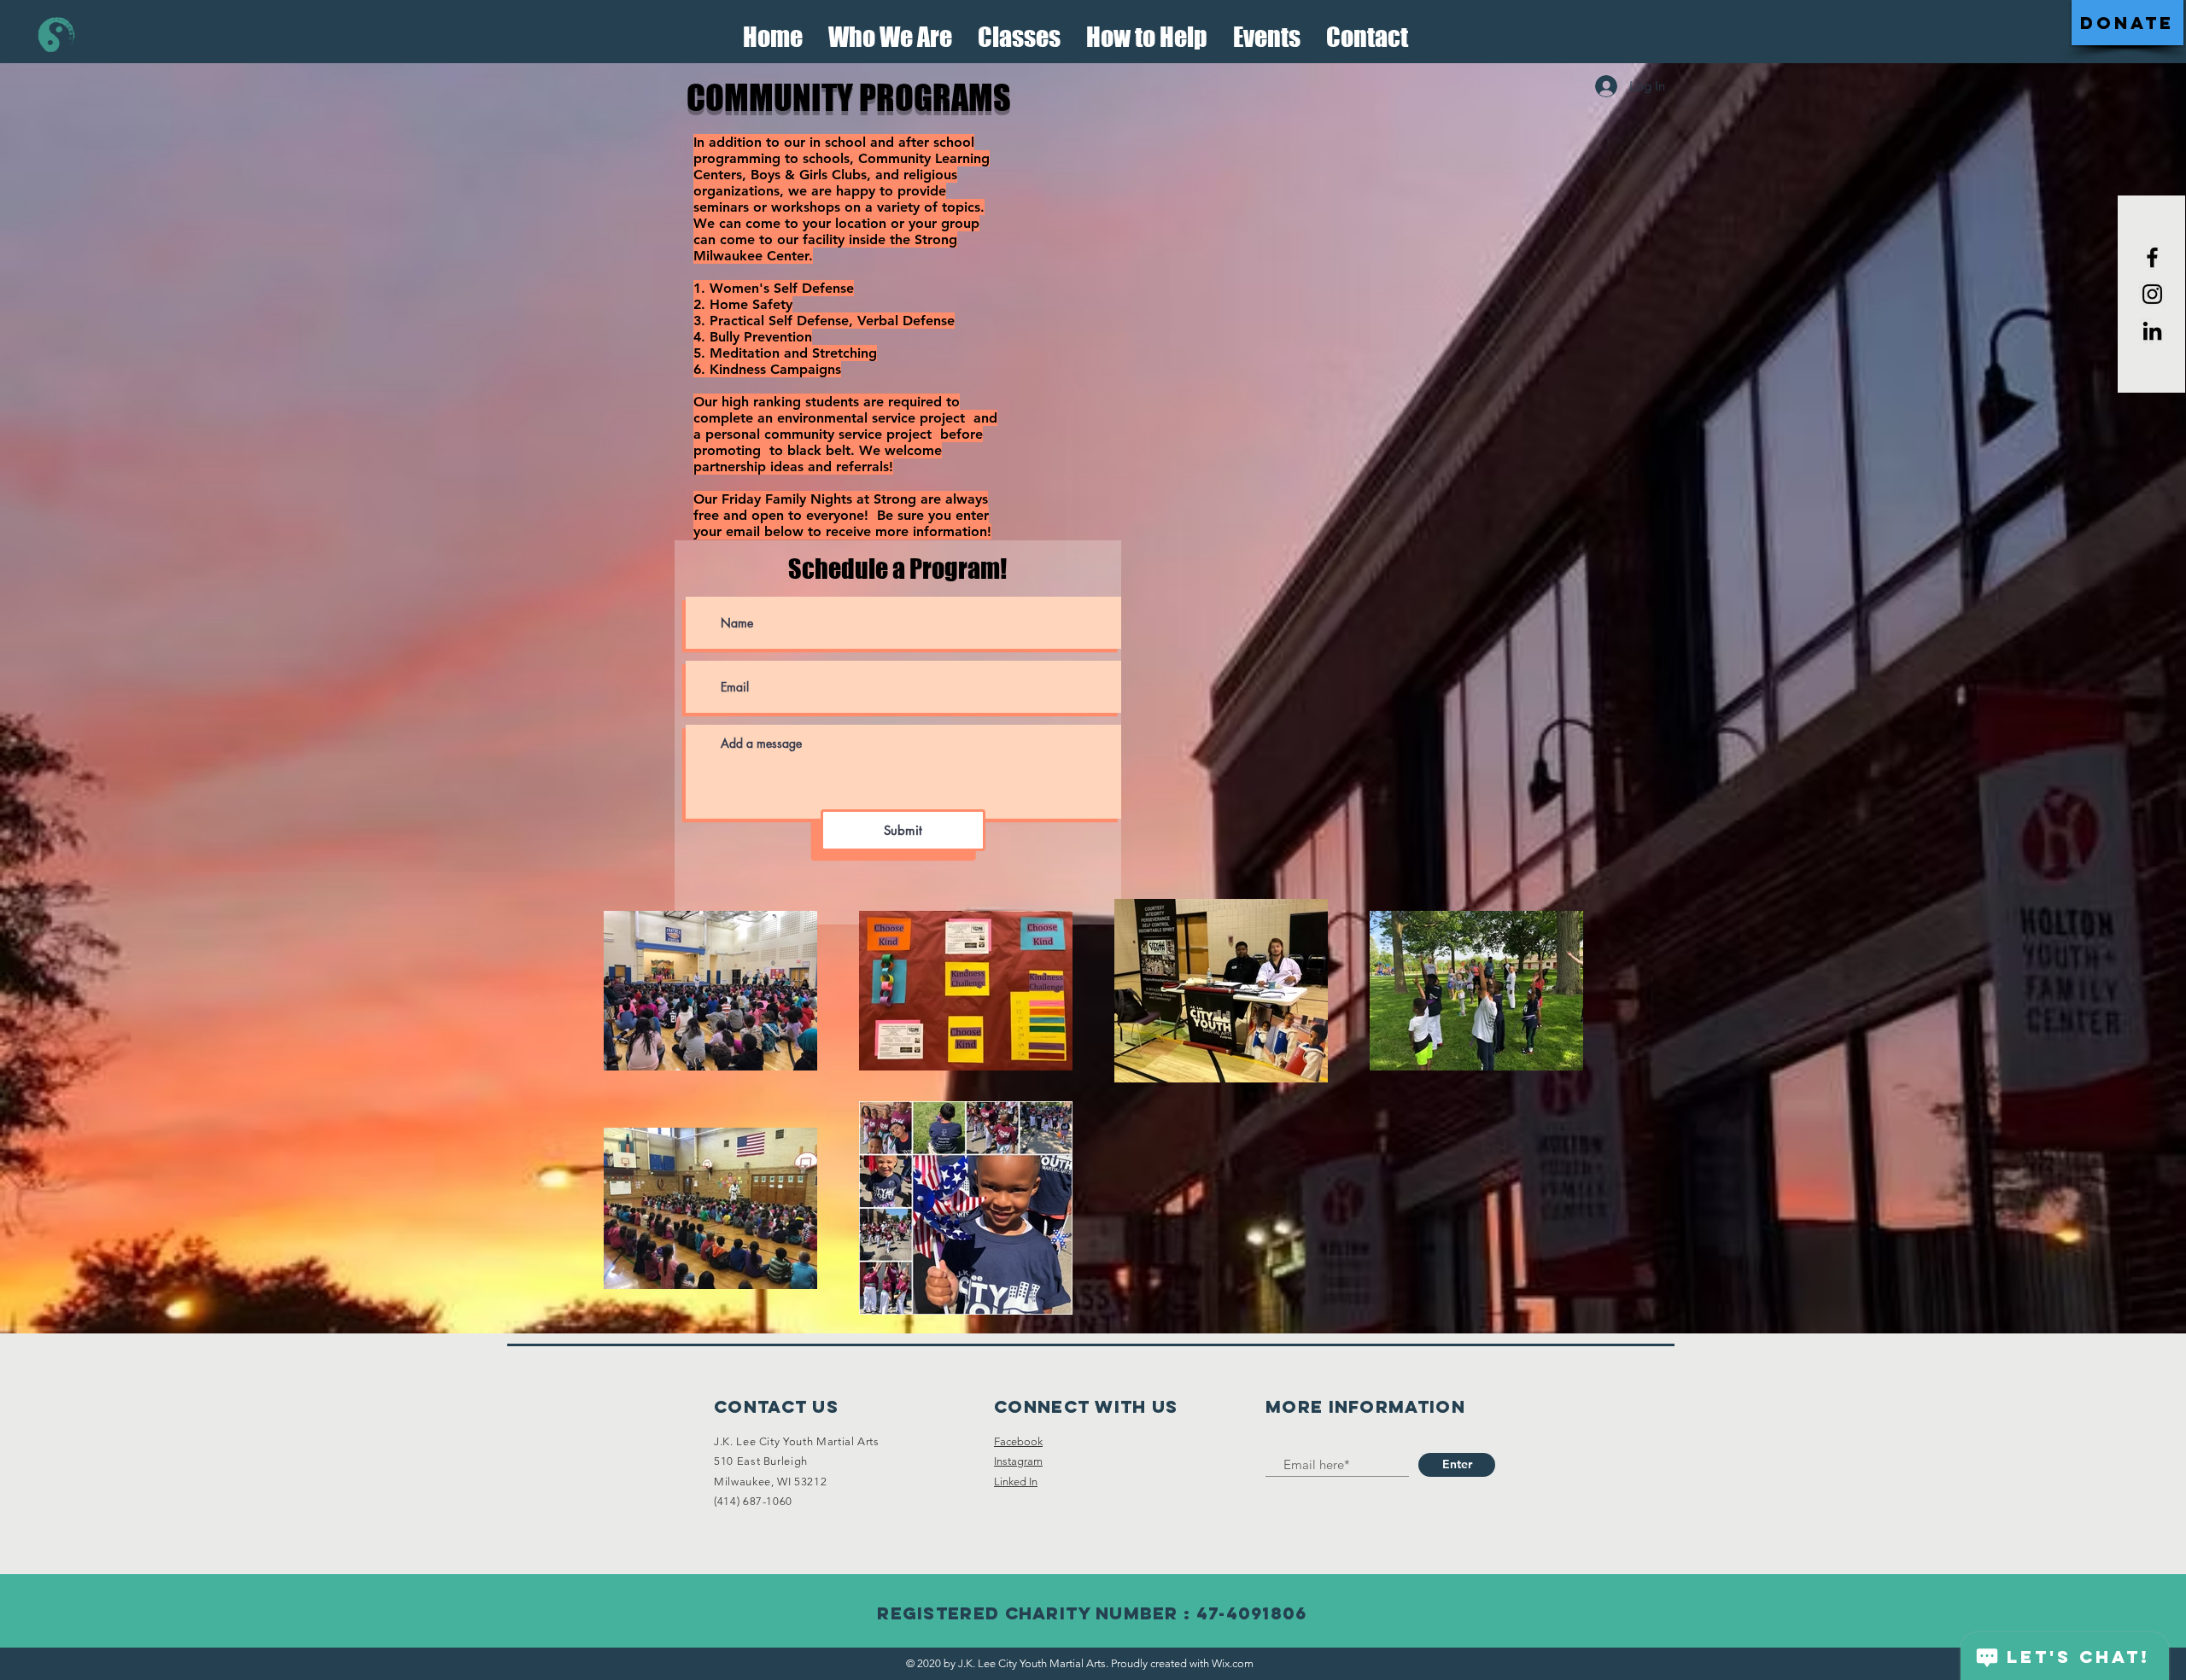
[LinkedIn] (2152, 331)
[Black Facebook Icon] (2152, 257)
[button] (890, 32)
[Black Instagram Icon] (2152, 294)
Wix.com (1233, 1663)
